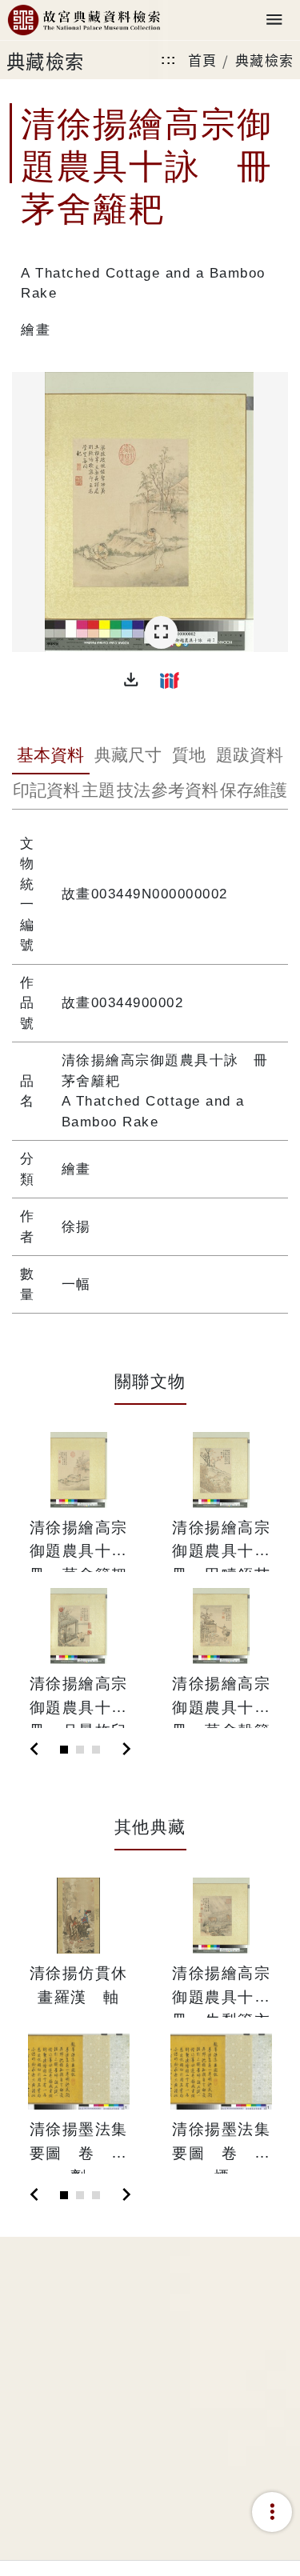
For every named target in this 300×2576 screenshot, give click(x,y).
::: (169, 60)
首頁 (203, 60)
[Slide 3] (96, 1750)
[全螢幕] (161, 632)
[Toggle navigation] (274, 20)
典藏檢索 (265, 60)
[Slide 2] (80, 1750)
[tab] (51, 757)
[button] (131, 680)
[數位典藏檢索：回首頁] (84, 20)
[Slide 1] (64, 1750)
